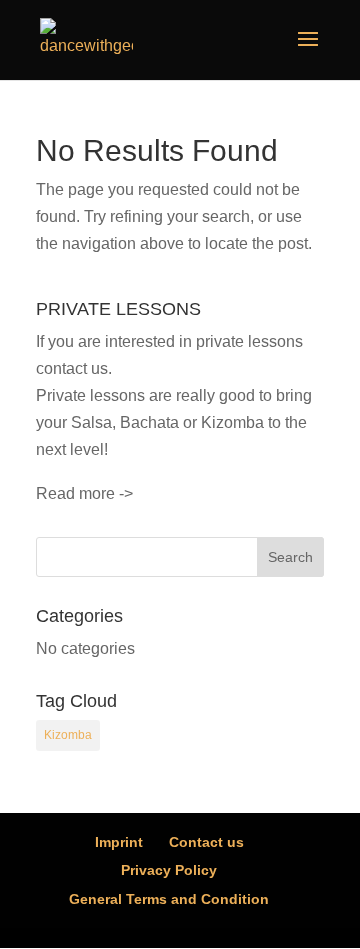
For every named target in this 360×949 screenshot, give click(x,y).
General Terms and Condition (169, 899)
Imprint (119, 842)
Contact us (206, 842)
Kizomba (68, 735)
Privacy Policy (169, 870)
